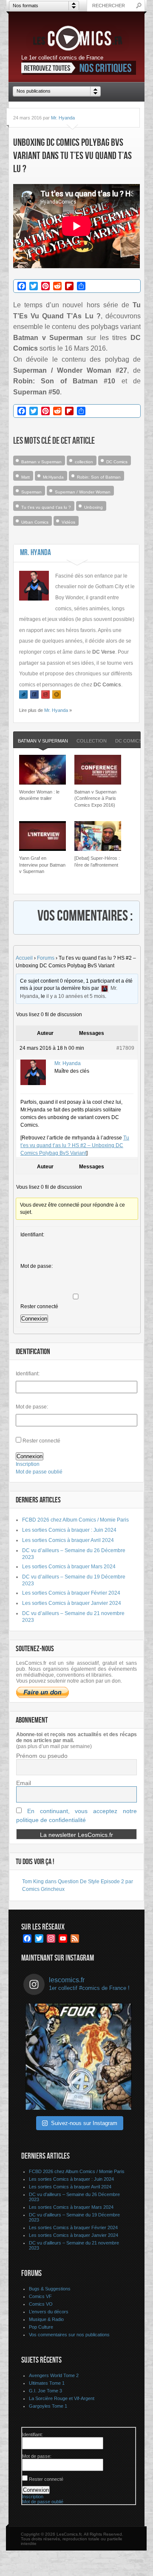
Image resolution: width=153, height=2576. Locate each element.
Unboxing (93, 507)
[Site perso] (57, 695)
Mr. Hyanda (63, 118)
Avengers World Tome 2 (54, 2375)
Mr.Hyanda (53, 477)
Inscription (28, 1464)
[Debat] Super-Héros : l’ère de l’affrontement (97, 861)
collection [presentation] (92, 741)
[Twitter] (23, 695)
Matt (25, 477)
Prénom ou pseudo (42, 1756)
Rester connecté (39, 1306)
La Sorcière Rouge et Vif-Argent (62, 2398)
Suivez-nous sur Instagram (84, 2123)
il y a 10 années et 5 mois (76, 996)
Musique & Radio (46, 2319)
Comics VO (41, 2304)
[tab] (43, 741)
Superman (31, 492)
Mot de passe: (37, 1266)
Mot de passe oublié (39, 1472)
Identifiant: (32, 1235)
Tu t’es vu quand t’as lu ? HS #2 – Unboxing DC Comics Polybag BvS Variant (75, 1145)
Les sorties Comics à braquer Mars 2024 (69, 1567)
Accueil (24, 958)
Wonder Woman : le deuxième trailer (39, 795)
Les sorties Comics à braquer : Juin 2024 (69, 1530)
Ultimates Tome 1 (47, 2383)
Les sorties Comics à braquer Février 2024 (71, 1593)
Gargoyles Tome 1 (48, 2406)
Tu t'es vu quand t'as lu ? (46, 507)
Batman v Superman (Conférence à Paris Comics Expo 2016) (95, 798)
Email (24, 1783)
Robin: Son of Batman (99, 477)
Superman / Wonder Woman (83, 492)
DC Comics (117, 462)
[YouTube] (45, 695)
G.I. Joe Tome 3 (45, 2391)
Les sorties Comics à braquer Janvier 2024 (72, 1603)
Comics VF (40, 2296)
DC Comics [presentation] (129, 741)
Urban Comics (35, 522)
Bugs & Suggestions (50, 2289)
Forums (46, 958)
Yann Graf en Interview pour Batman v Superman (42, 865)
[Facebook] (34, 695)
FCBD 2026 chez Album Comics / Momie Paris (75, 1520)
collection (84, 462)
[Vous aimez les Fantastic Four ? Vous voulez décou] (79, 2057)
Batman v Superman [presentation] (43, 741)
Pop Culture (41, 2327)
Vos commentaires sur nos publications (69, 2335)
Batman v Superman (41, 462)
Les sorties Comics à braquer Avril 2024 (68, 1540)
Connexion (34, 1319)
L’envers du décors (49, 2312)
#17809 (125, 1048)
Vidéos (68, 522)
